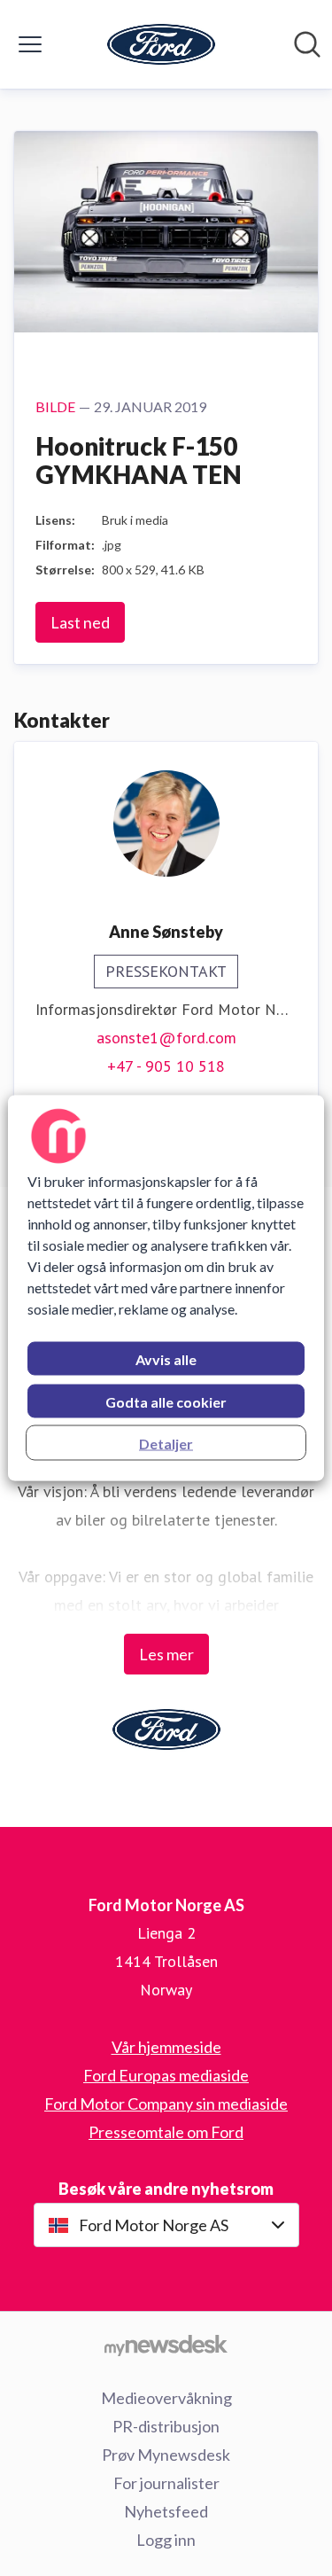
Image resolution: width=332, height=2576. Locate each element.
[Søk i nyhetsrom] (307, 44)
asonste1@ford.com (166, 1038)
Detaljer (166, 1444)
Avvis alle (166, 1359)
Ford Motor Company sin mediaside (166, 2104)
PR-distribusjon (166, 2426)
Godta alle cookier (166, 1402)
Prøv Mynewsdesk (166, 2455)
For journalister (166, 2483)
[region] (166, 1288)
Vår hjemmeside (166, 2047)
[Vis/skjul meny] (30, 44)
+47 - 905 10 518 (166, 1066)
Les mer (166, 1654)
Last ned (80, 622)
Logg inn (166, 2540)
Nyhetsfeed (166, 2511)
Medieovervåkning (166, 2398)
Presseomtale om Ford (166, 2132)
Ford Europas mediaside (166, 2075)
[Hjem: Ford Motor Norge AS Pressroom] (161, 44)
